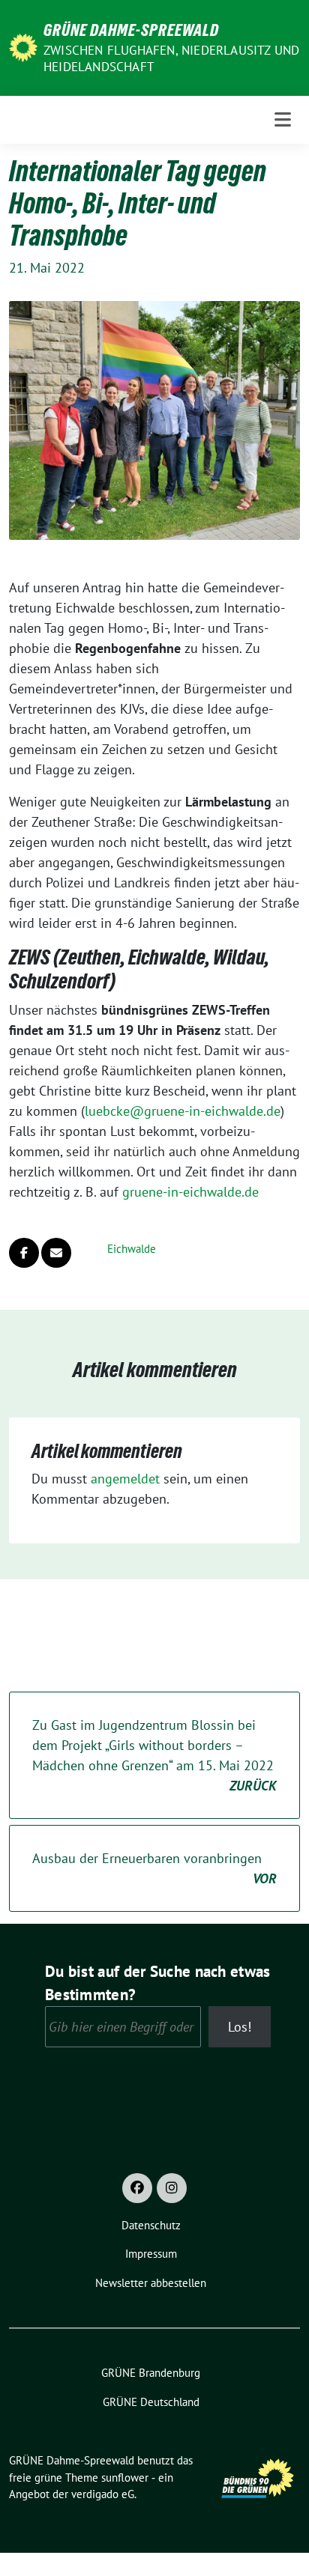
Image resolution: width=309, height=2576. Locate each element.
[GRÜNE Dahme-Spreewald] (23, 46)
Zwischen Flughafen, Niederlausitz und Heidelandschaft (171, 58)
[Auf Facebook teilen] (24, 1253)
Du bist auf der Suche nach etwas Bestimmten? (158, 1983)
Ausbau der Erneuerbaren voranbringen (154, 1868)
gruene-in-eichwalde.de (190, 1192)
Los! (240, 2027)
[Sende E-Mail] (56, 1253)
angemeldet (125, 1479)
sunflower (125, 2478)
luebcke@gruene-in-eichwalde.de (183, 1111)
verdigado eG (103, 2494)
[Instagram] (172, 2188)
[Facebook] (137, 2188)
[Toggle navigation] (283, 119)
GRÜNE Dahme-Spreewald (131, 30)
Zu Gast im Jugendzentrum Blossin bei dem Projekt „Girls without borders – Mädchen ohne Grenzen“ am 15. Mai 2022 (154, 1755)
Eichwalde (132, 1249)
